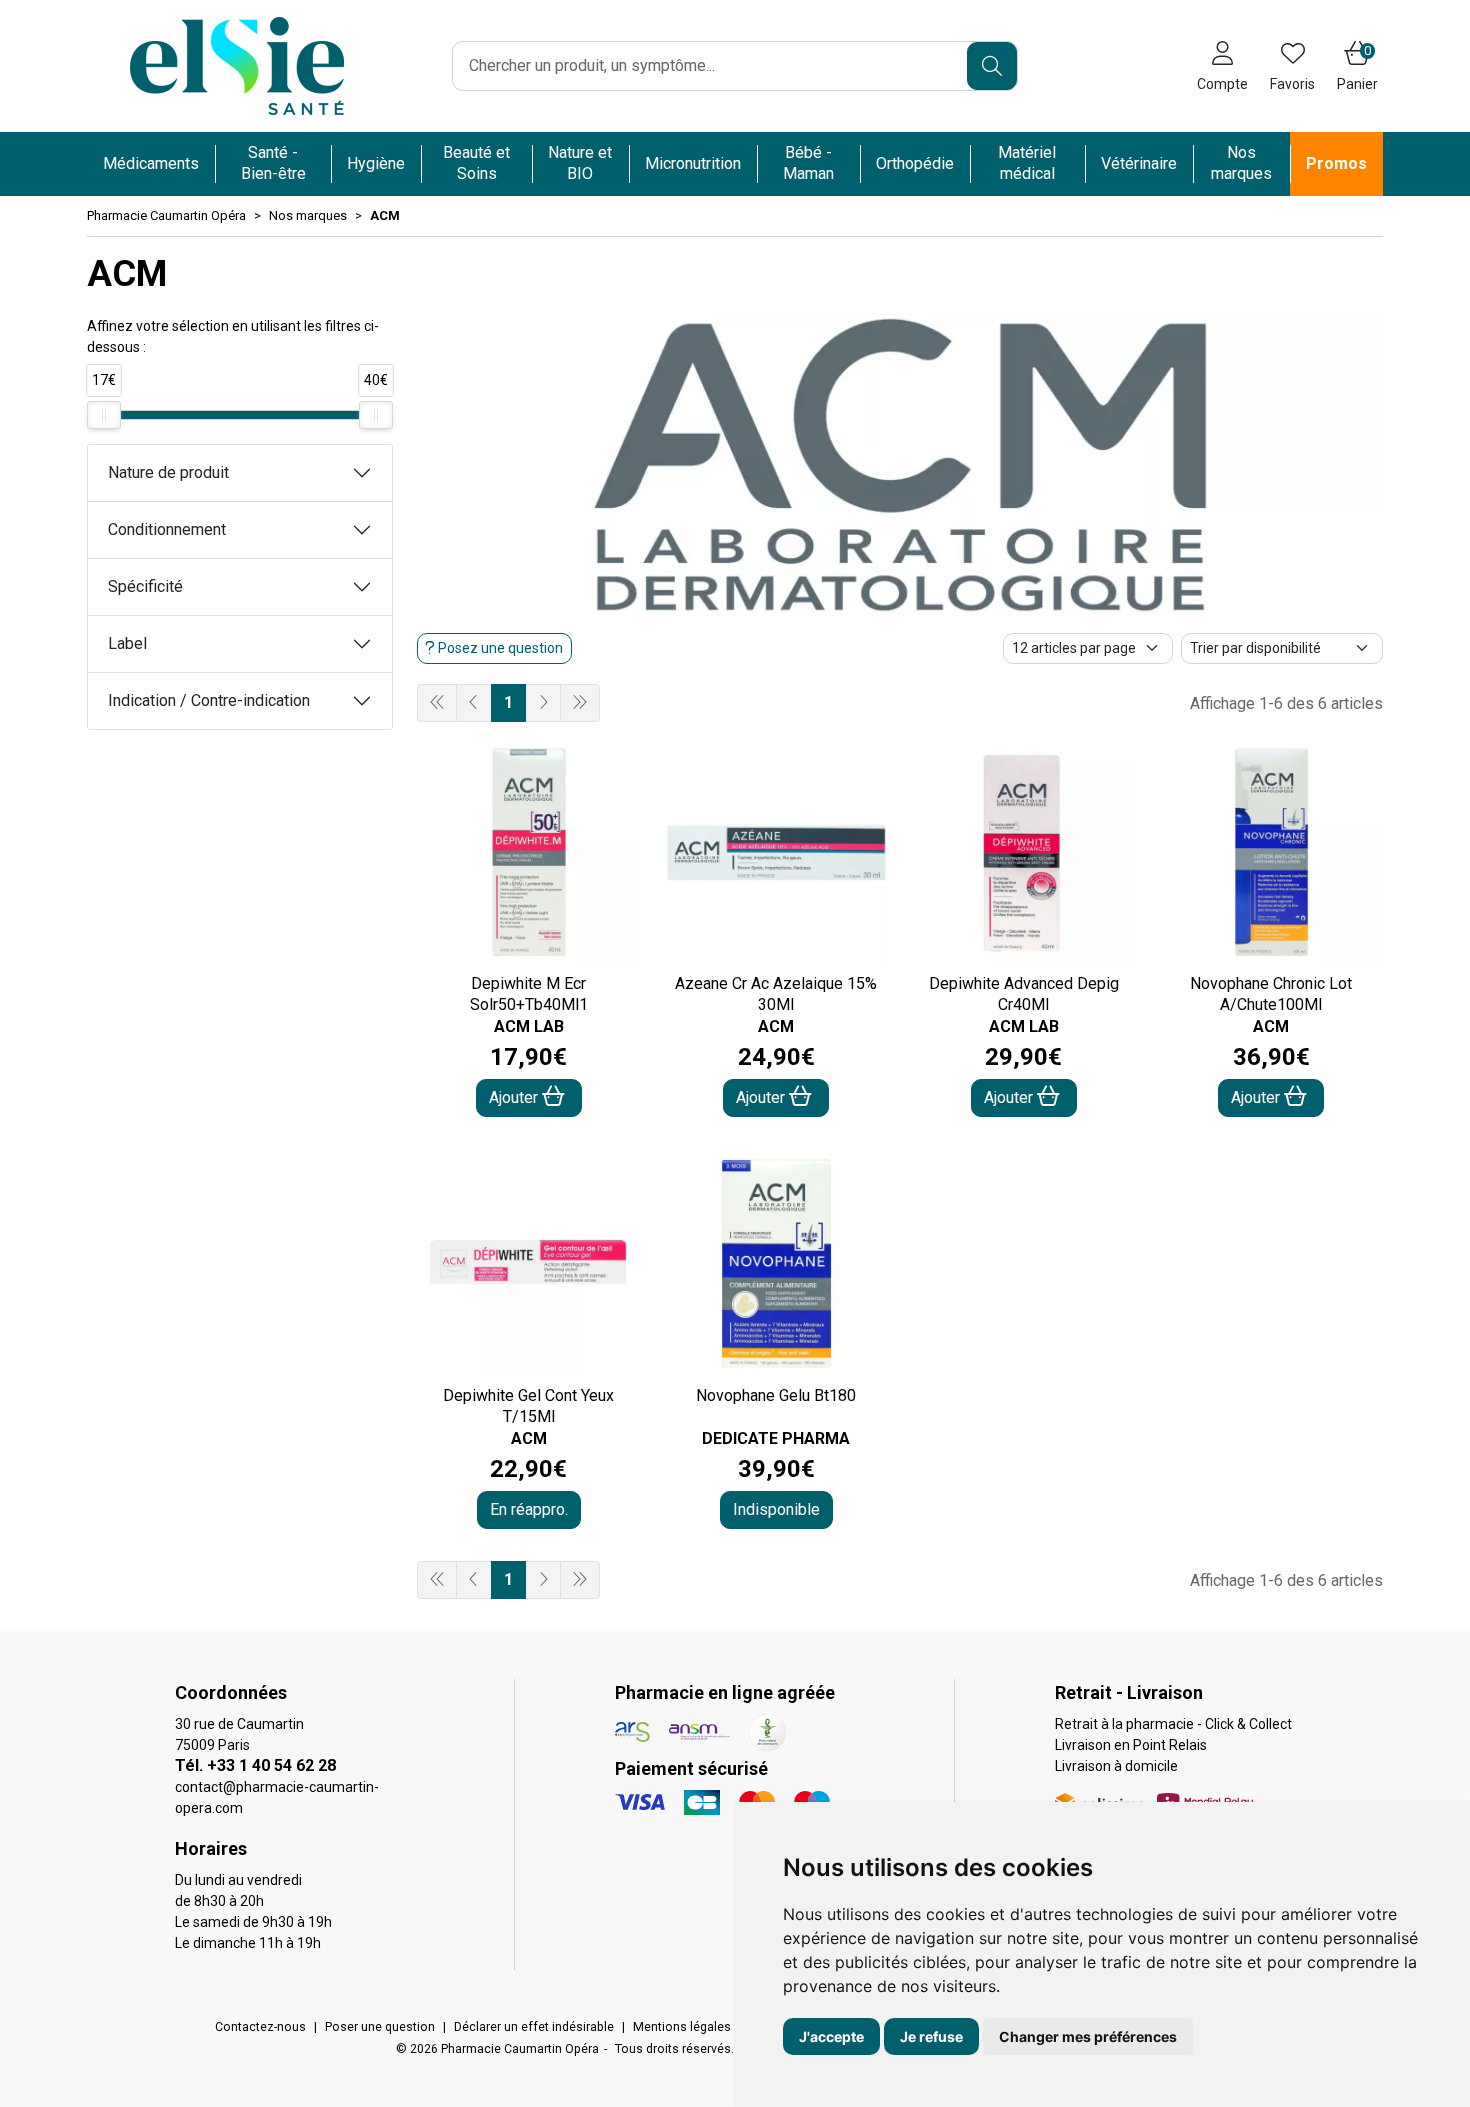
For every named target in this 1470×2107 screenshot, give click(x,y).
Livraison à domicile (1116, 1766)
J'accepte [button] (831, 2036)
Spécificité (145, 586)
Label (127, 643)
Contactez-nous (260, 2027)
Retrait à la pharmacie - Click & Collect (1173, 1724)
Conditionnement (167, 529)
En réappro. (529, 1509)
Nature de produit (168, 472)
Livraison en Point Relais (1131, 1745)
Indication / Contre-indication (209, 700)
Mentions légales (682, 2027)
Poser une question (380, 2027)
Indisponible (776, 1509)
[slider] (104, 415)
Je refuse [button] (931, 2036)
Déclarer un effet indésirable (534, 2027)
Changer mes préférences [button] (1088, 2036)
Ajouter (515, 1097)
